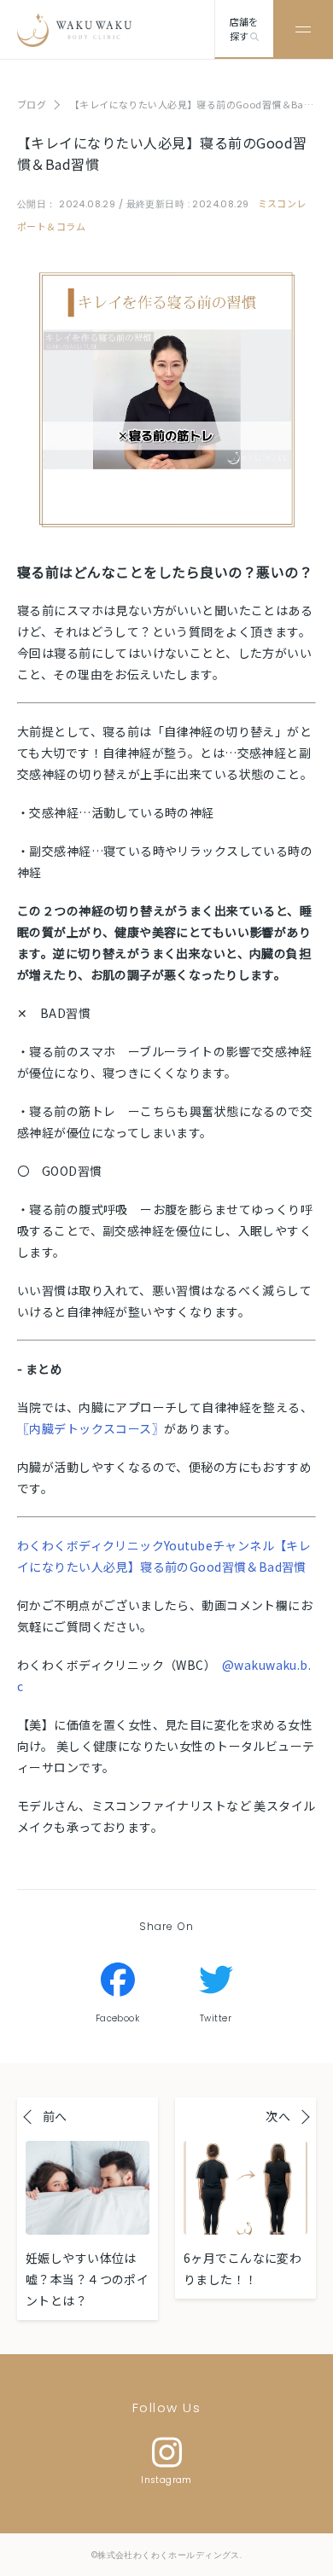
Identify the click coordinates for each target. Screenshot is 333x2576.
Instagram (166, 2480)
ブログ (32, 104)
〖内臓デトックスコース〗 (91, 1428)
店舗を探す (244, 29)
